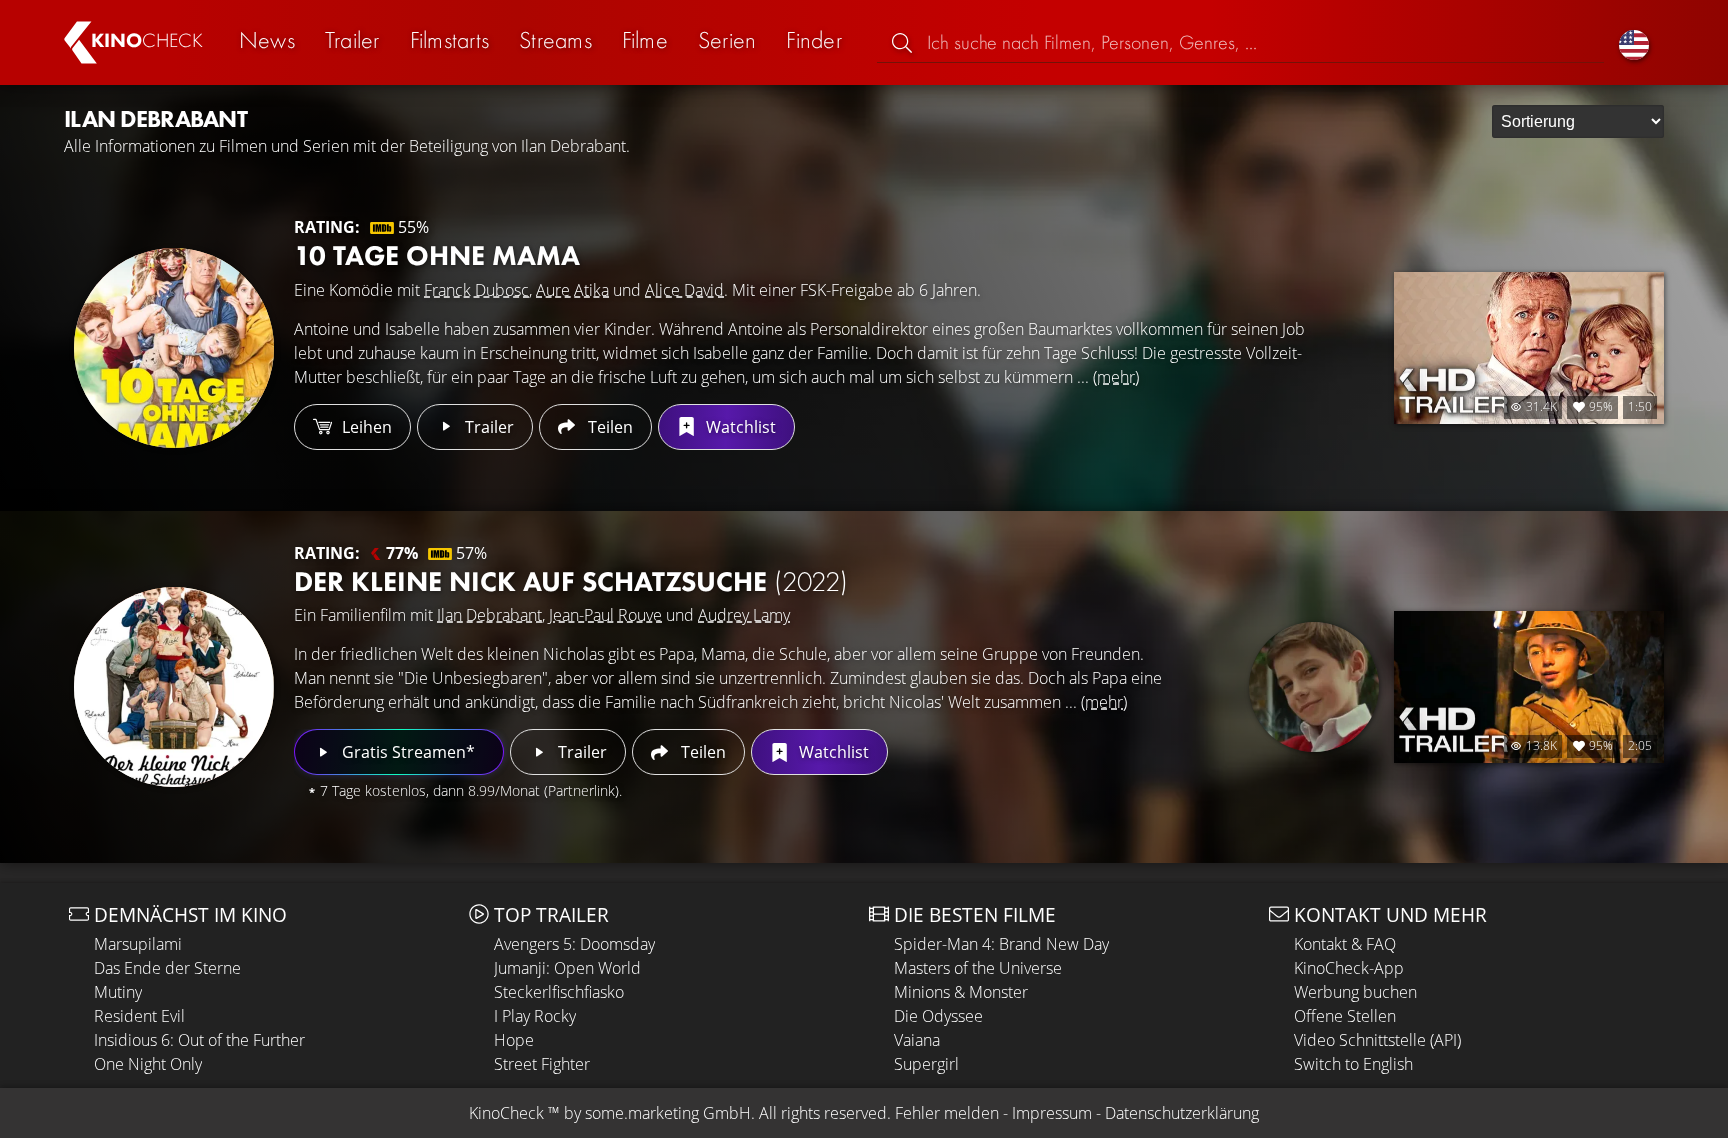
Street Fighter (542, 1064)
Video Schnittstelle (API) (1377, 1040)
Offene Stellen (1345, 1016)
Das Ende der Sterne (167, 968)
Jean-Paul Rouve (605, 615)
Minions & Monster (961, 992)
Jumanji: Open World (567, 968)
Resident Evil (139, 1016)
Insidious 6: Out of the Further (199, 1040)
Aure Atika (572, 290)
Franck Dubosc (476, 290)
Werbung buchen (1355, 992)
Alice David (684, 290)
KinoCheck (506, 1113)
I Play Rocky (535, 1016)
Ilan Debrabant (489, 615)
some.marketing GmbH (668, 1113)
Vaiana (917, 1040)
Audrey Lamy (744, 615)
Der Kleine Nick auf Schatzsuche (571, 581)
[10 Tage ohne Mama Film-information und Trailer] (174, 348)
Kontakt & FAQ (1345, 944)
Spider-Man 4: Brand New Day (1001, 944)
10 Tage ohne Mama (437, 255)
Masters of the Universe (978, 968)
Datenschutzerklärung (1182, 1113)
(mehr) (1116, 377)
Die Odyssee (938, 1016)
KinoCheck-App (1349, 968)
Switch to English (1353, 1064)
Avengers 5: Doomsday (574, 944)
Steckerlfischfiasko (559, 992)
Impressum (1052, 1113)
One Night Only (148, 1064)
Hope (514, 1040)
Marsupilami (138, 944)
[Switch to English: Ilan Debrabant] (1634, 42)
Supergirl (926, 1064)
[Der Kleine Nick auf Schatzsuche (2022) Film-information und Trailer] (174, 687)
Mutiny (118, 992)
